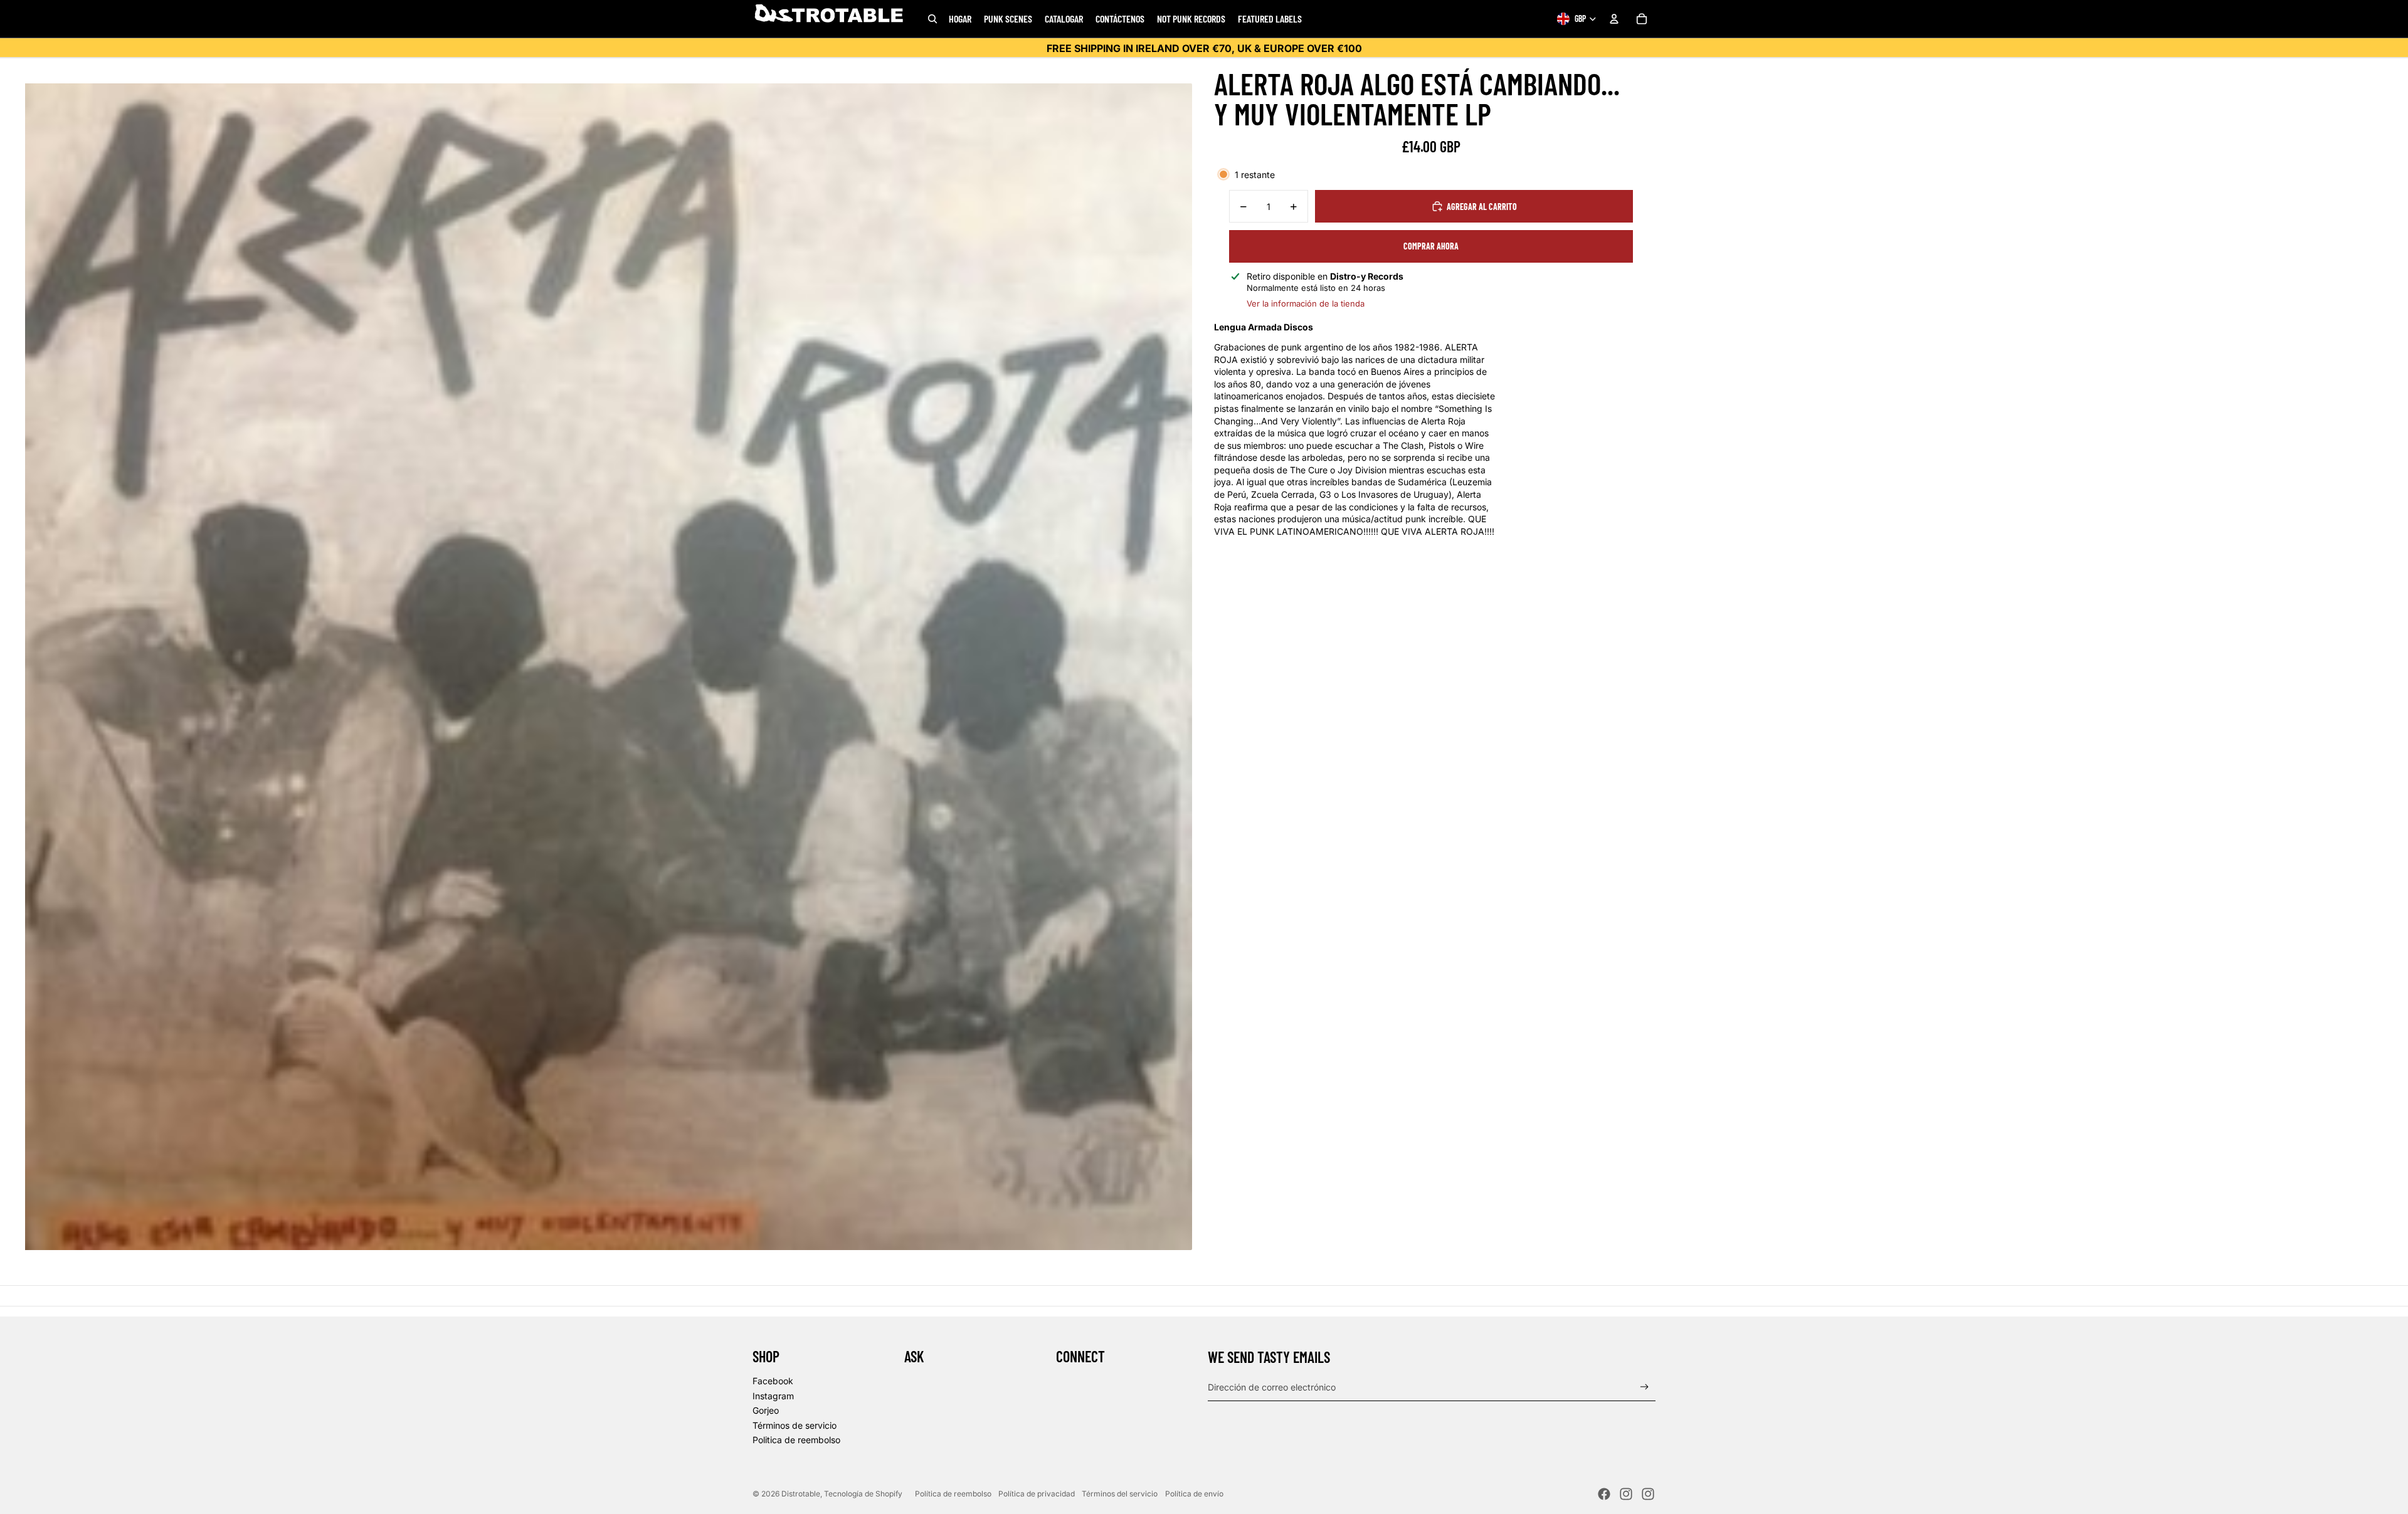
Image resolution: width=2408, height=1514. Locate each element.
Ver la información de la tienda (1306, 303)
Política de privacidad (1037, 1494)
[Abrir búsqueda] (932, 19)
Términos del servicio (1120, 1494)
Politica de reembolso (796, 1440)
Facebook (773, 1381)
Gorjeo (766, 1410)
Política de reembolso (953, 1494)
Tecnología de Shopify (863, 1494)
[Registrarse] (1645, 1387)
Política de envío (1194, 1494)
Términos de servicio (795, 1425)
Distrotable (801, 1494)
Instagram (773, 1396)
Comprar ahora (1431, 246)
